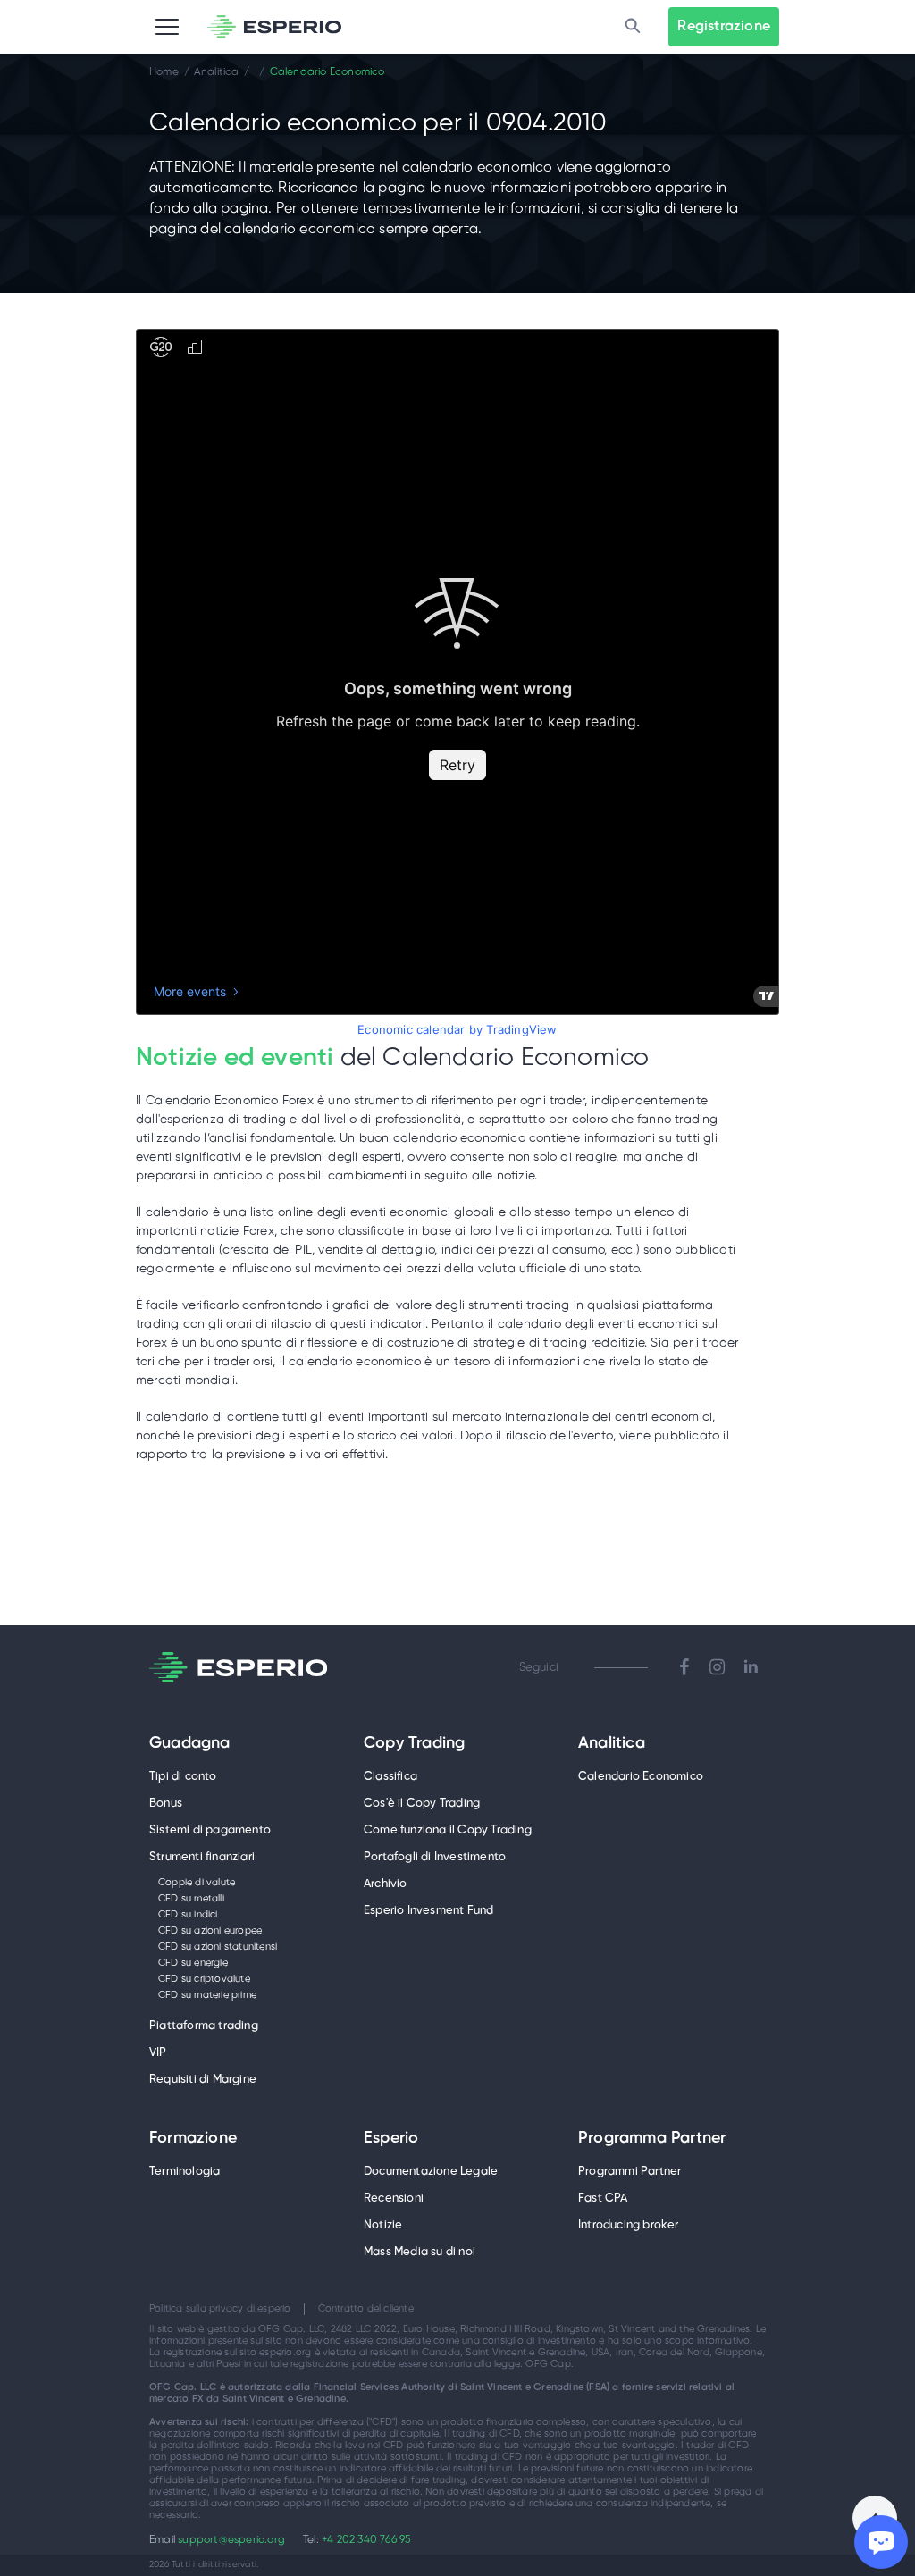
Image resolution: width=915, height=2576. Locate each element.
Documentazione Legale (431, 2172)
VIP (158, 2053)
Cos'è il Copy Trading (422, 1804)
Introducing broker (629, 2225)
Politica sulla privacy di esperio (220, 2309)
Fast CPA (603, 2198)
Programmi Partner (630, 2172)
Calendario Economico (641, 1777)
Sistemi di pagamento (210, 1830)
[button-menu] (167, 27)
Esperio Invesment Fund (428, 1911)
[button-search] (633, 27)
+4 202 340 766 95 (366, 2540)
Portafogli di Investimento (435, 1857)
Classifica (390, 1777)
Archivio (386, 1884)
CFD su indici (188, 1915)
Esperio (391, 2139)
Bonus (166, 1804)
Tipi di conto (183, 1777)
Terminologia (185, 2172)
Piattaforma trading (204, 2026)
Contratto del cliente (366, 2309)
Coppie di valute (197, 1883)
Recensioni (394, 2198)
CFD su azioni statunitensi (218, 1947)
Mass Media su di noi (420, 2252)
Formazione (193, 2139)
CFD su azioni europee (210, 1931)
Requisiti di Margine (203, 2080)
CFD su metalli (191, 1899)
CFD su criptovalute (204, 1979)
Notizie (383, 2225)
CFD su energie (193, 1963)
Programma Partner (652, 2139)
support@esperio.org (231, 2540)
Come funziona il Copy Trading (448, 1830)
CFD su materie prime (207, 1995)
